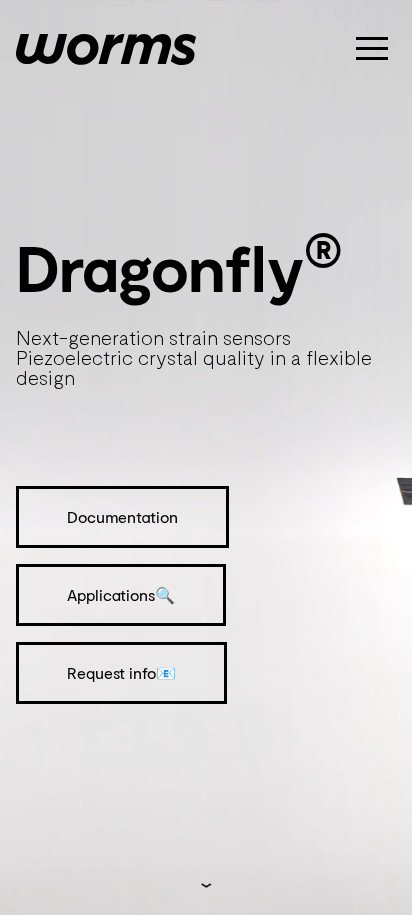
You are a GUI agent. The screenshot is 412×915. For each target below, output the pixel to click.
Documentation (122, 516)
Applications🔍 (121, 594)
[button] (372, 48)
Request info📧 (121, 672)
